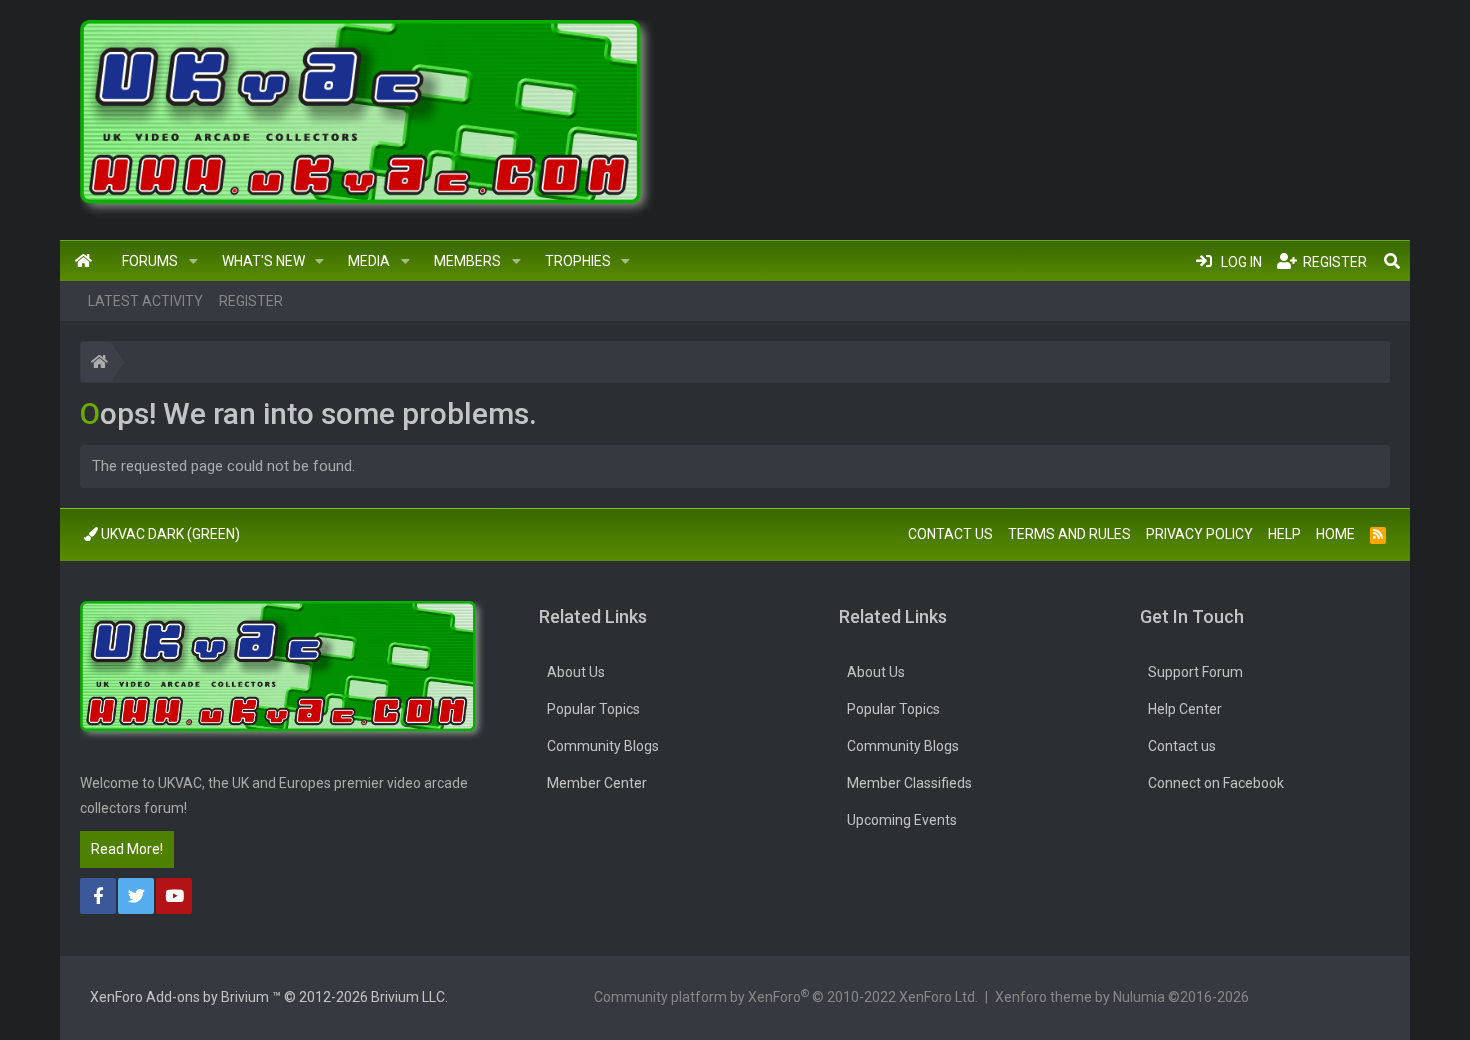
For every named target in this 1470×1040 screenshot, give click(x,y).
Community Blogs (603, 746)
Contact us (950, 534)
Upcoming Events (902, 820)
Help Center (1185, 709)
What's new (263, 261)
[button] (193, 261)
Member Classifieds (909, 783)
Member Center (597, 783)
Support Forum (1195, 672)
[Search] (1392, 261)
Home (83, 261)
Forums (150, 261)
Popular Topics (593, 709)
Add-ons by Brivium (269, 997)
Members (467, 261)
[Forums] (99, 364)
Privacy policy (1199, 534)
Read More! (127, 849)
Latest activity (145, 301)
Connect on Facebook (1216, 783)
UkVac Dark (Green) (169, 534)
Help (1284, 534)
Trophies (578, 261)
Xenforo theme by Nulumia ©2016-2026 (1122, 997)
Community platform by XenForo (786, 996)
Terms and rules (1069, 534)
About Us (576, 672)
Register (251, 301)
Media (369, 261)
